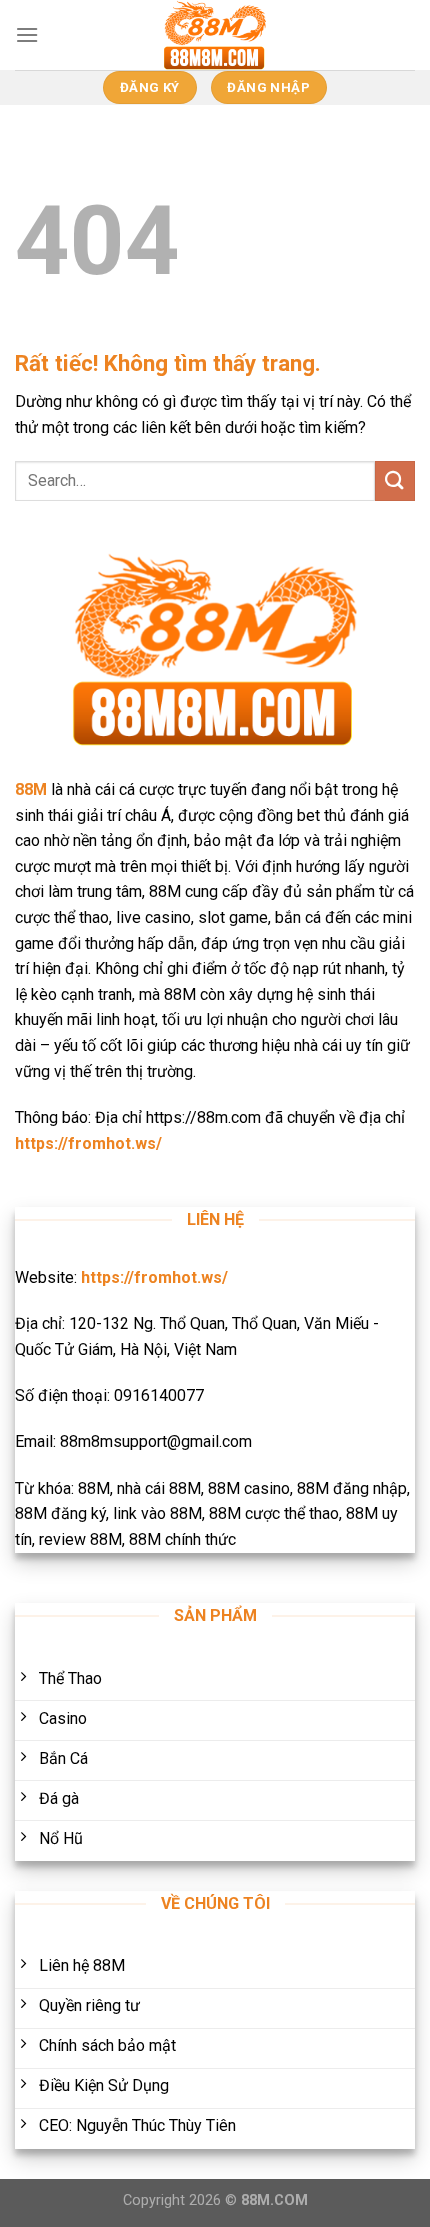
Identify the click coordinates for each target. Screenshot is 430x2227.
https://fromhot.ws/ (88, 1143)
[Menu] (27, 34)
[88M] (215, 35)
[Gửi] (395, 480)
